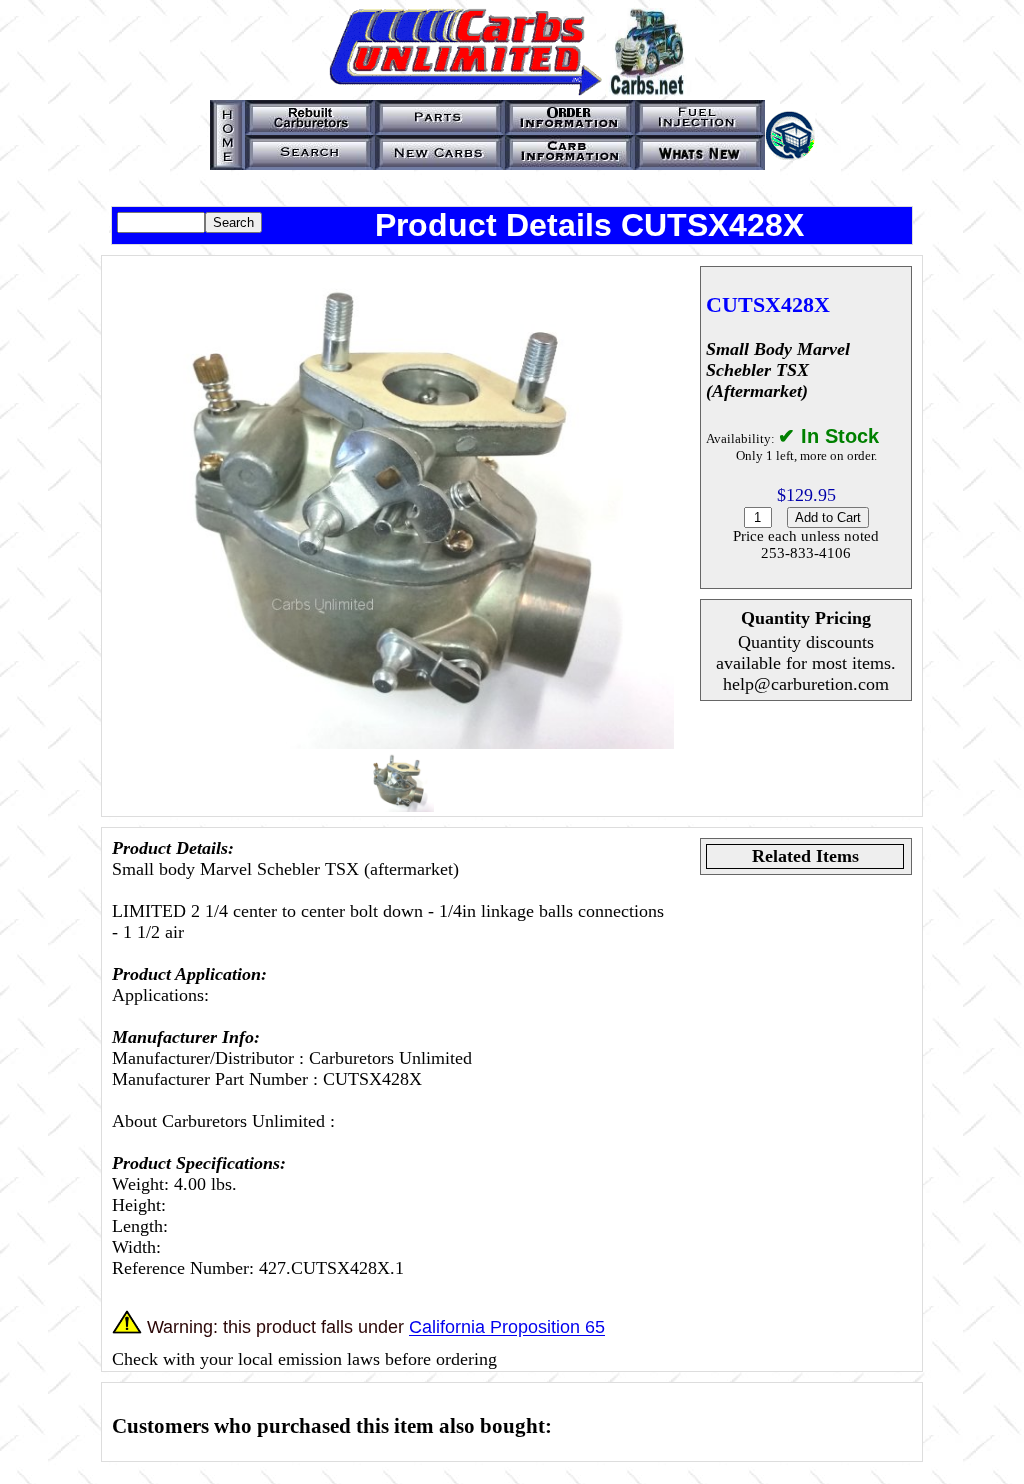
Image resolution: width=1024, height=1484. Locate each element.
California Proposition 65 (507, 1328)
